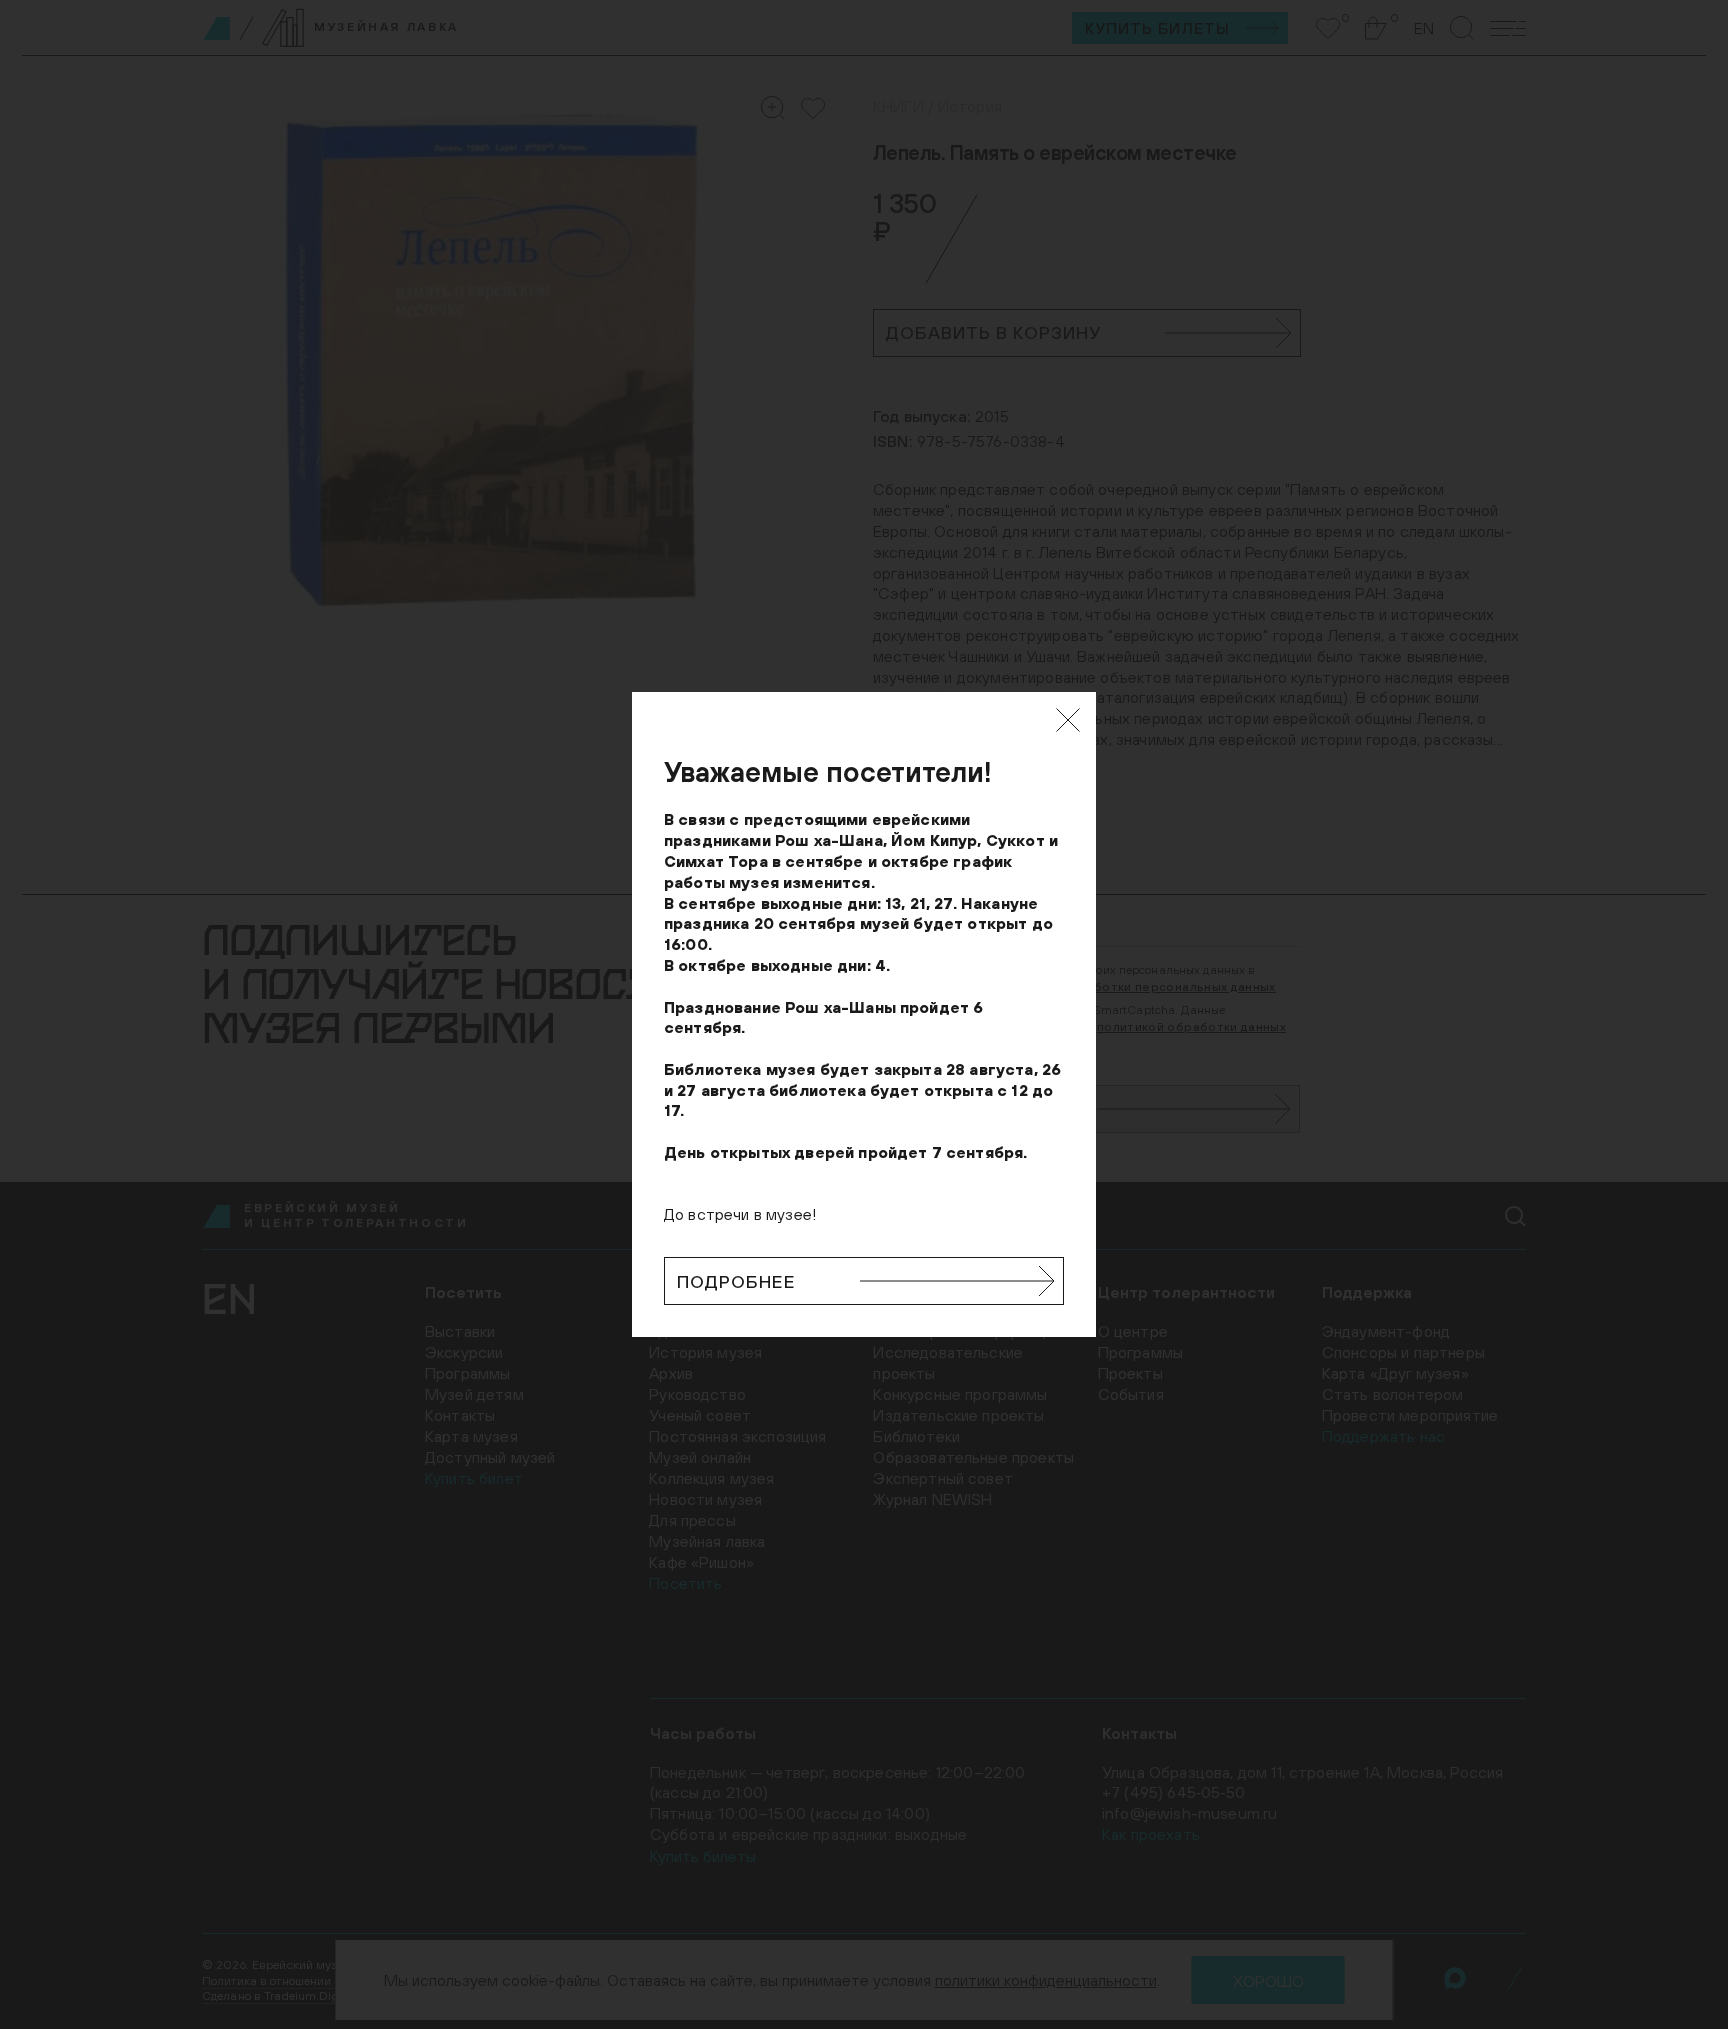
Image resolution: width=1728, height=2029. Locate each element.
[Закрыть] (1068, 720)
